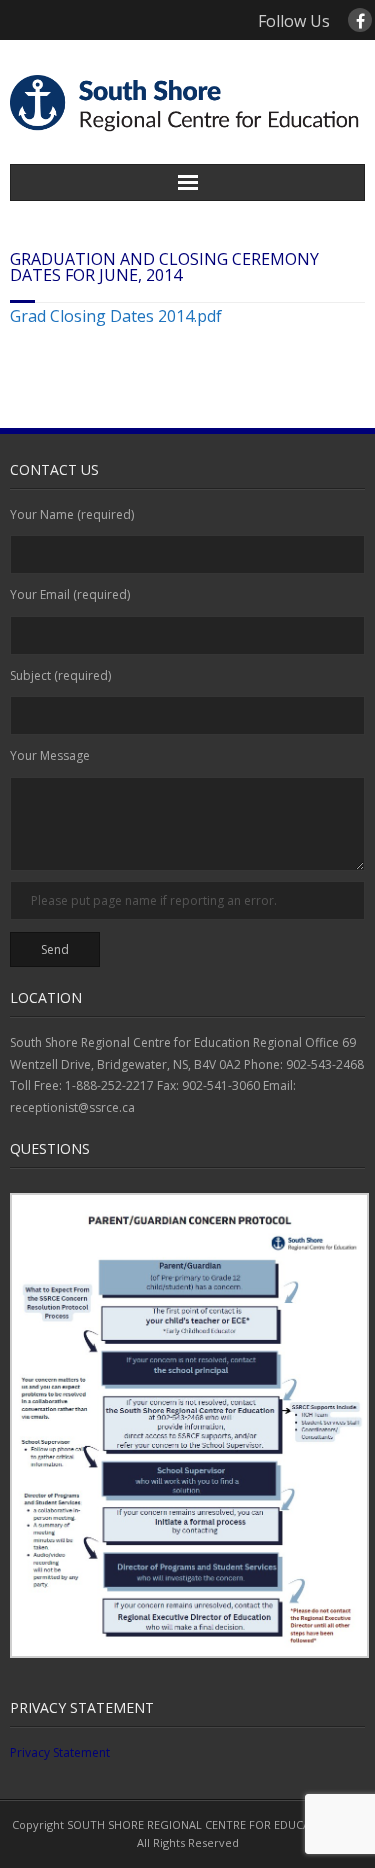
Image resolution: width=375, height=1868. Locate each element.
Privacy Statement (60, 1752)
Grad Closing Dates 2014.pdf (116, 316)
